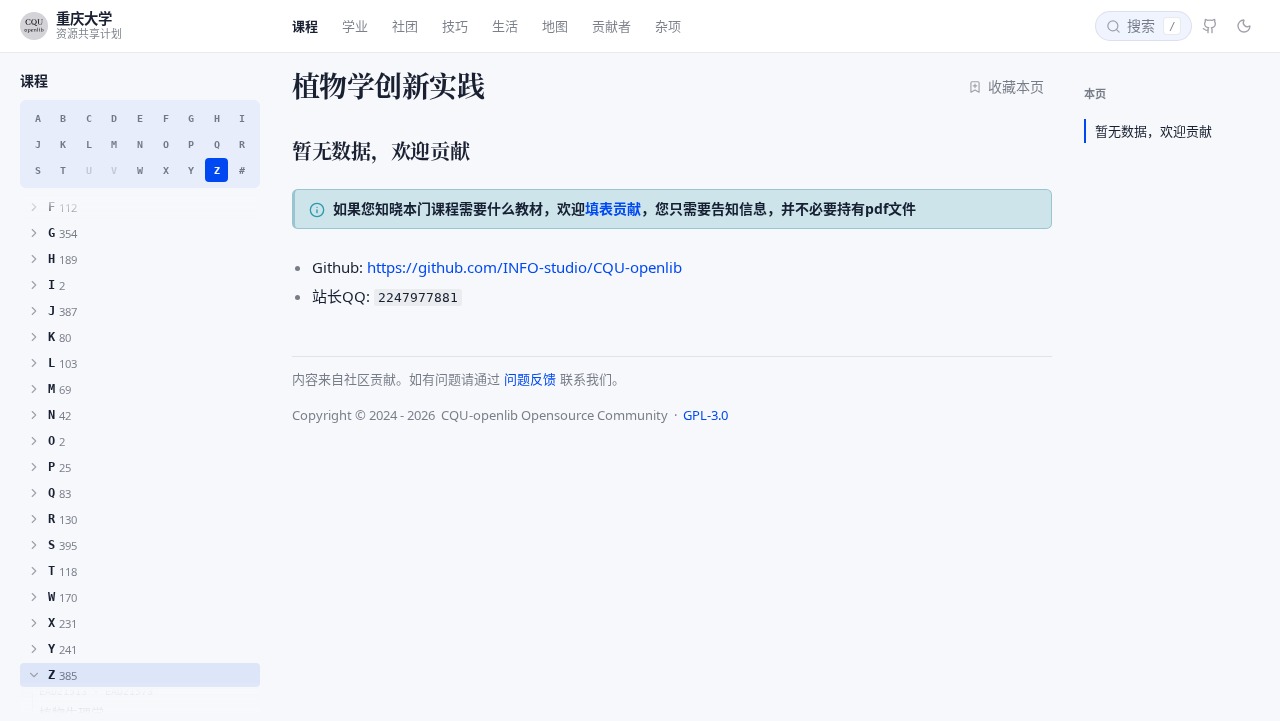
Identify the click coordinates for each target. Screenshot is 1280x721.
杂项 (668, 26)
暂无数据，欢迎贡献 (1153, 131)
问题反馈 (530, 379)
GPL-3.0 (705, 415)
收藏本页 (1016, 86)
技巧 (455, 26)
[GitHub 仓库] (1210, 26)
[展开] (34, 207)
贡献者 (611, 26)
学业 (355, 26)
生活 (505, 26)
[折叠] (34, 675)
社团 (405, 26)
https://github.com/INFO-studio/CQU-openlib (524, 267)
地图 (555, 26)
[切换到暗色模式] (1244, 26)
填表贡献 (613, 208)
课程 (305, 26)
